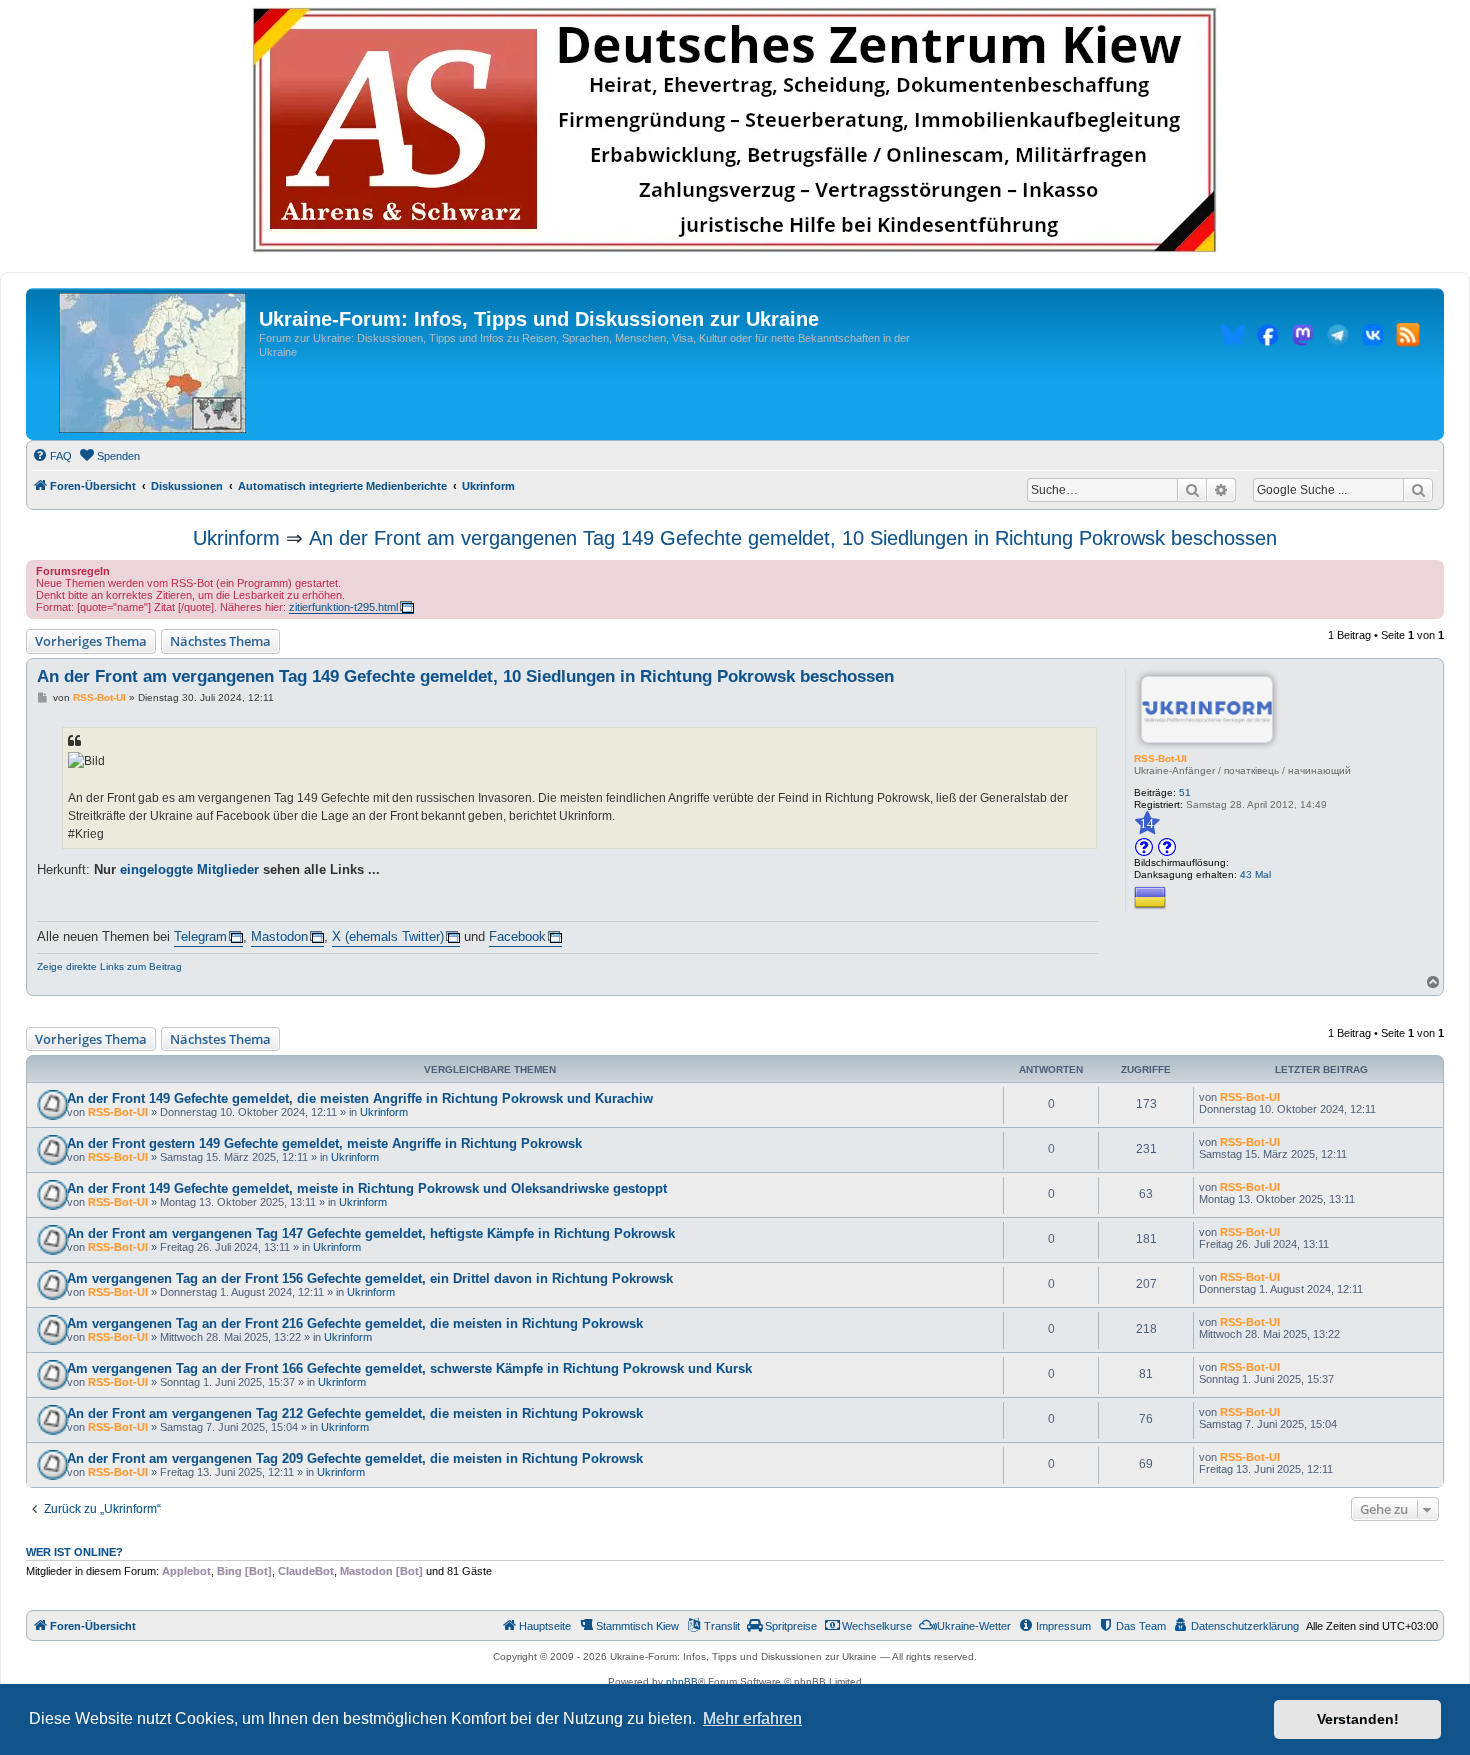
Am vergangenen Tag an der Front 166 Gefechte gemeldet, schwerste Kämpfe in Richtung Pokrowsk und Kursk (409, 1368)
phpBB (682, 1681)
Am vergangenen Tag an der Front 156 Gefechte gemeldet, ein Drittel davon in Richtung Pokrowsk (370, 1278)
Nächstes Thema (220, 641)
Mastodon (279, 936)
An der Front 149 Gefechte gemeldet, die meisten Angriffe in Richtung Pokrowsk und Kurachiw (360, 1098)
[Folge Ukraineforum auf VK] (1373, 338)
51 (1185, 792)
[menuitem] (52, 456)
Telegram (200, 936)
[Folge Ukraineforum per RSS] (1408, 338)
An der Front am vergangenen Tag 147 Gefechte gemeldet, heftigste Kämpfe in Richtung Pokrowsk (371, 1233)
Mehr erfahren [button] (752, 1718)
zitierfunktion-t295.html (343, 607)
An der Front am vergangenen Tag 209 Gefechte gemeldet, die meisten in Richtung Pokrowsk (355, 1458)
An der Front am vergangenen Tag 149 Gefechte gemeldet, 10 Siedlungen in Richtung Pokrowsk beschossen (793, 538)
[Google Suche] (1418, 490)
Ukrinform (236, 538)
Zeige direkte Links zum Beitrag (109, 966)
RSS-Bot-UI (1160, 758)
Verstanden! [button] (1358, 1719)
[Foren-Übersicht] (152, 364)
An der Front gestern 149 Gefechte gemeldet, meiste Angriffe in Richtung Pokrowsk (324, 1143)
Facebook (517, 936)
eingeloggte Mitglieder (189, 869)
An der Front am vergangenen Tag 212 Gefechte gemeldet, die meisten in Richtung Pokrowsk (355, 1413)
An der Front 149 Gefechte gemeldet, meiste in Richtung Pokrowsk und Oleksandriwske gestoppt (367, 1188)
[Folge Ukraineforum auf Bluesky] (1233, 338)
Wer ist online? (74, 1552)
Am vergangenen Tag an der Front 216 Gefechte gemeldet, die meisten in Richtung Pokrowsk (355, 1323)
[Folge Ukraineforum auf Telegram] (1338, 338)
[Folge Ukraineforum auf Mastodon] (1303, 338)
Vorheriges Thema (91, 641)
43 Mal (1255, 874)
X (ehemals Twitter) (388, 936)
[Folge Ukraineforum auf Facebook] (1268, 338)
